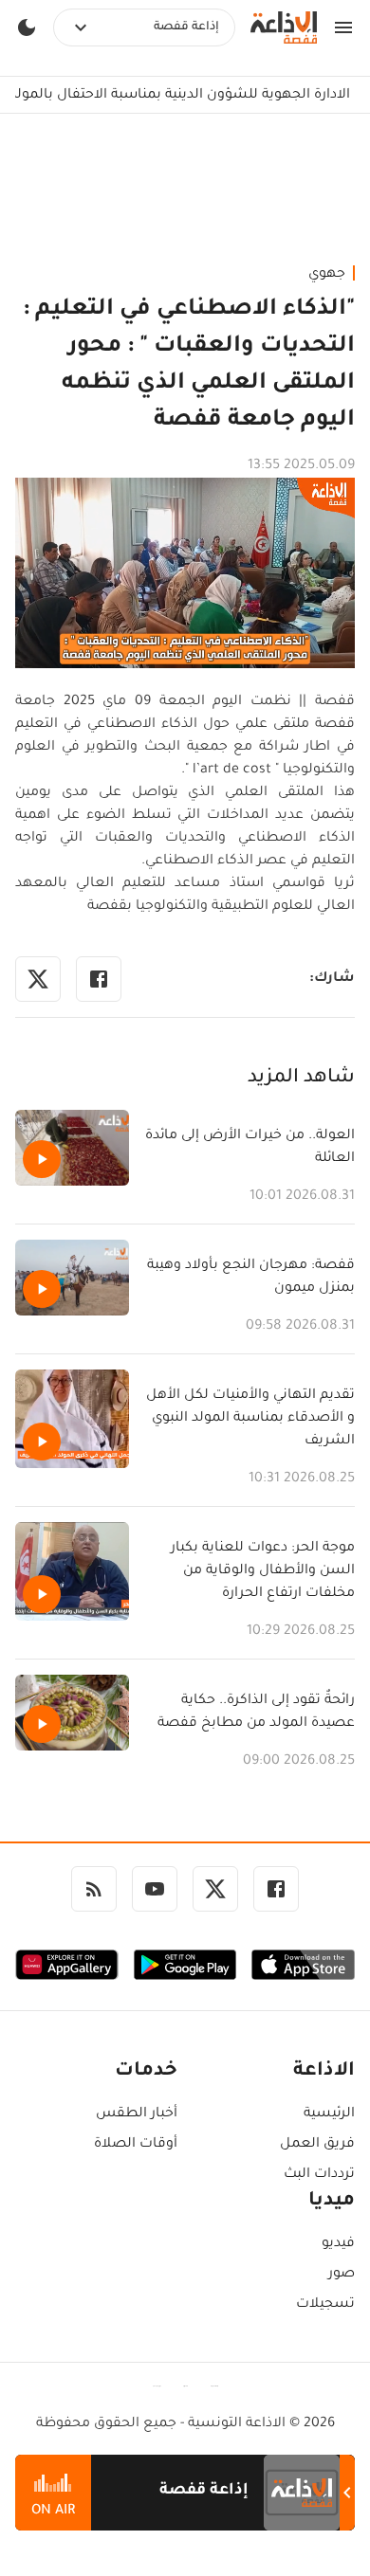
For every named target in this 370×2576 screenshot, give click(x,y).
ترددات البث (319, 2175)
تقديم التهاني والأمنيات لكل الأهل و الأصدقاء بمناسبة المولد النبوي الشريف (250, 1419)
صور (342, 2275)
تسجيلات (325, 2305)
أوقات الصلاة (136, 2145)
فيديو (338, 2244)
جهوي (327, 275)
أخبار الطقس (137, 2114)
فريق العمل (317, 2145)
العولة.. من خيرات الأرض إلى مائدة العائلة (250, 1148)
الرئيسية (329, 2114)
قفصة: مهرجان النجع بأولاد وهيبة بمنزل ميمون (251, 1278)
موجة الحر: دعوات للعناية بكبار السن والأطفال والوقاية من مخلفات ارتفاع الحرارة (263, 1571)
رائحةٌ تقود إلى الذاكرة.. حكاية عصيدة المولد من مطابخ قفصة (256, 1713)
